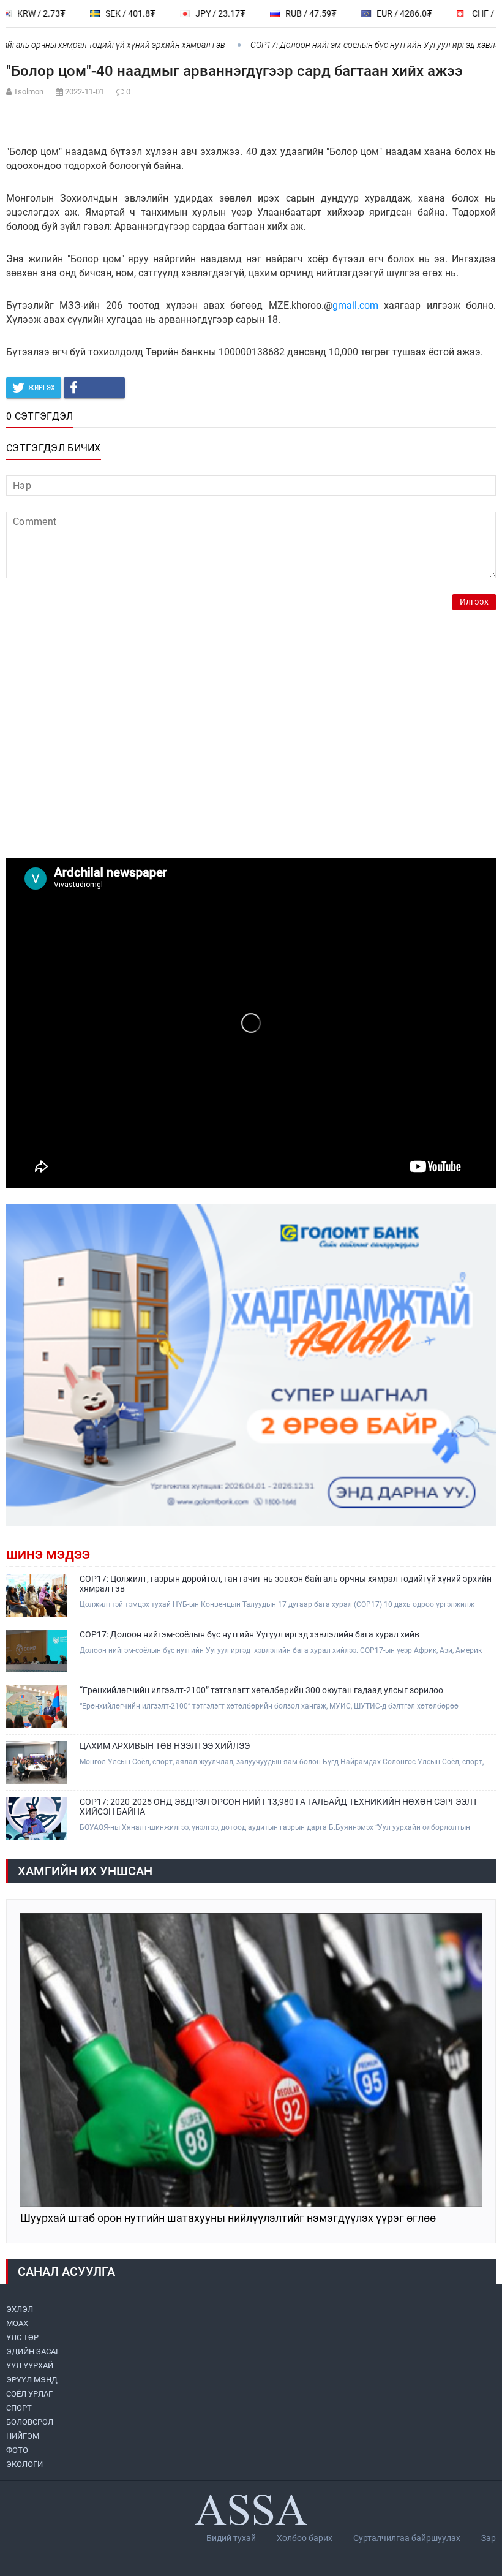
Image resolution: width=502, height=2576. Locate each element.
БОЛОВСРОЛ (30, 2422)
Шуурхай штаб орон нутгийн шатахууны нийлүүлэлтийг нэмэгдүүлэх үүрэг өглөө (228, 2219)
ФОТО (17, 2450)
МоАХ (17, 2323)
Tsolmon (28, 92)
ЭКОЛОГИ (24, 2464)
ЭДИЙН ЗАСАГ (33, 2351)
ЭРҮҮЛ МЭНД (32, 2380)
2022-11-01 (84, 92)
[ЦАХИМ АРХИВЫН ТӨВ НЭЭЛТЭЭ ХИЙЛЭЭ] (37, 1762)
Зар (489, 2538)
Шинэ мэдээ (48, 1555)
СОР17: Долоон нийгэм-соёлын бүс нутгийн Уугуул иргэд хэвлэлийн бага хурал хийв (249, 1634)
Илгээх (474, 602)
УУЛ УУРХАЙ (30, 2366)
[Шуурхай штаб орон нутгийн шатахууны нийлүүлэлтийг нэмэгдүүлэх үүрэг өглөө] (251, 2060)
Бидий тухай (231, 2538)
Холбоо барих (305, 2538)
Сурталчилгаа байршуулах (407, 2538)
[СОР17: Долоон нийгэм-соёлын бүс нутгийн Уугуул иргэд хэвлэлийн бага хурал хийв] (37, 1651)
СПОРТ (19, 2408)
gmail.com (355, 305)
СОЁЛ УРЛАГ (29, 2394)
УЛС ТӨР (22, 2337)
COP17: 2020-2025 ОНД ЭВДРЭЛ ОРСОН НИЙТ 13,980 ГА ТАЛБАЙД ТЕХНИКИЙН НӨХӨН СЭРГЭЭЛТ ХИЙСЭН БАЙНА (279, 1807)
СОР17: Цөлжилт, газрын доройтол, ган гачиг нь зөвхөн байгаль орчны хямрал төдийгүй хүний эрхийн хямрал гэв (286, 1584)
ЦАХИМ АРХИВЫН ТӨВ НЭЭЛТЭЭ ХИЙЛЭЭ (165, 1746)
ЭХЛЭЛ (20, 2309)
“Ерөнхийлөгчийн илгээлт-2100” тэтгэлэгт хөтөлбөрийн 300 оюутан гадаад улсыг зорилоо (261, 1690)
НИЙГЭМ (23, 2436)
